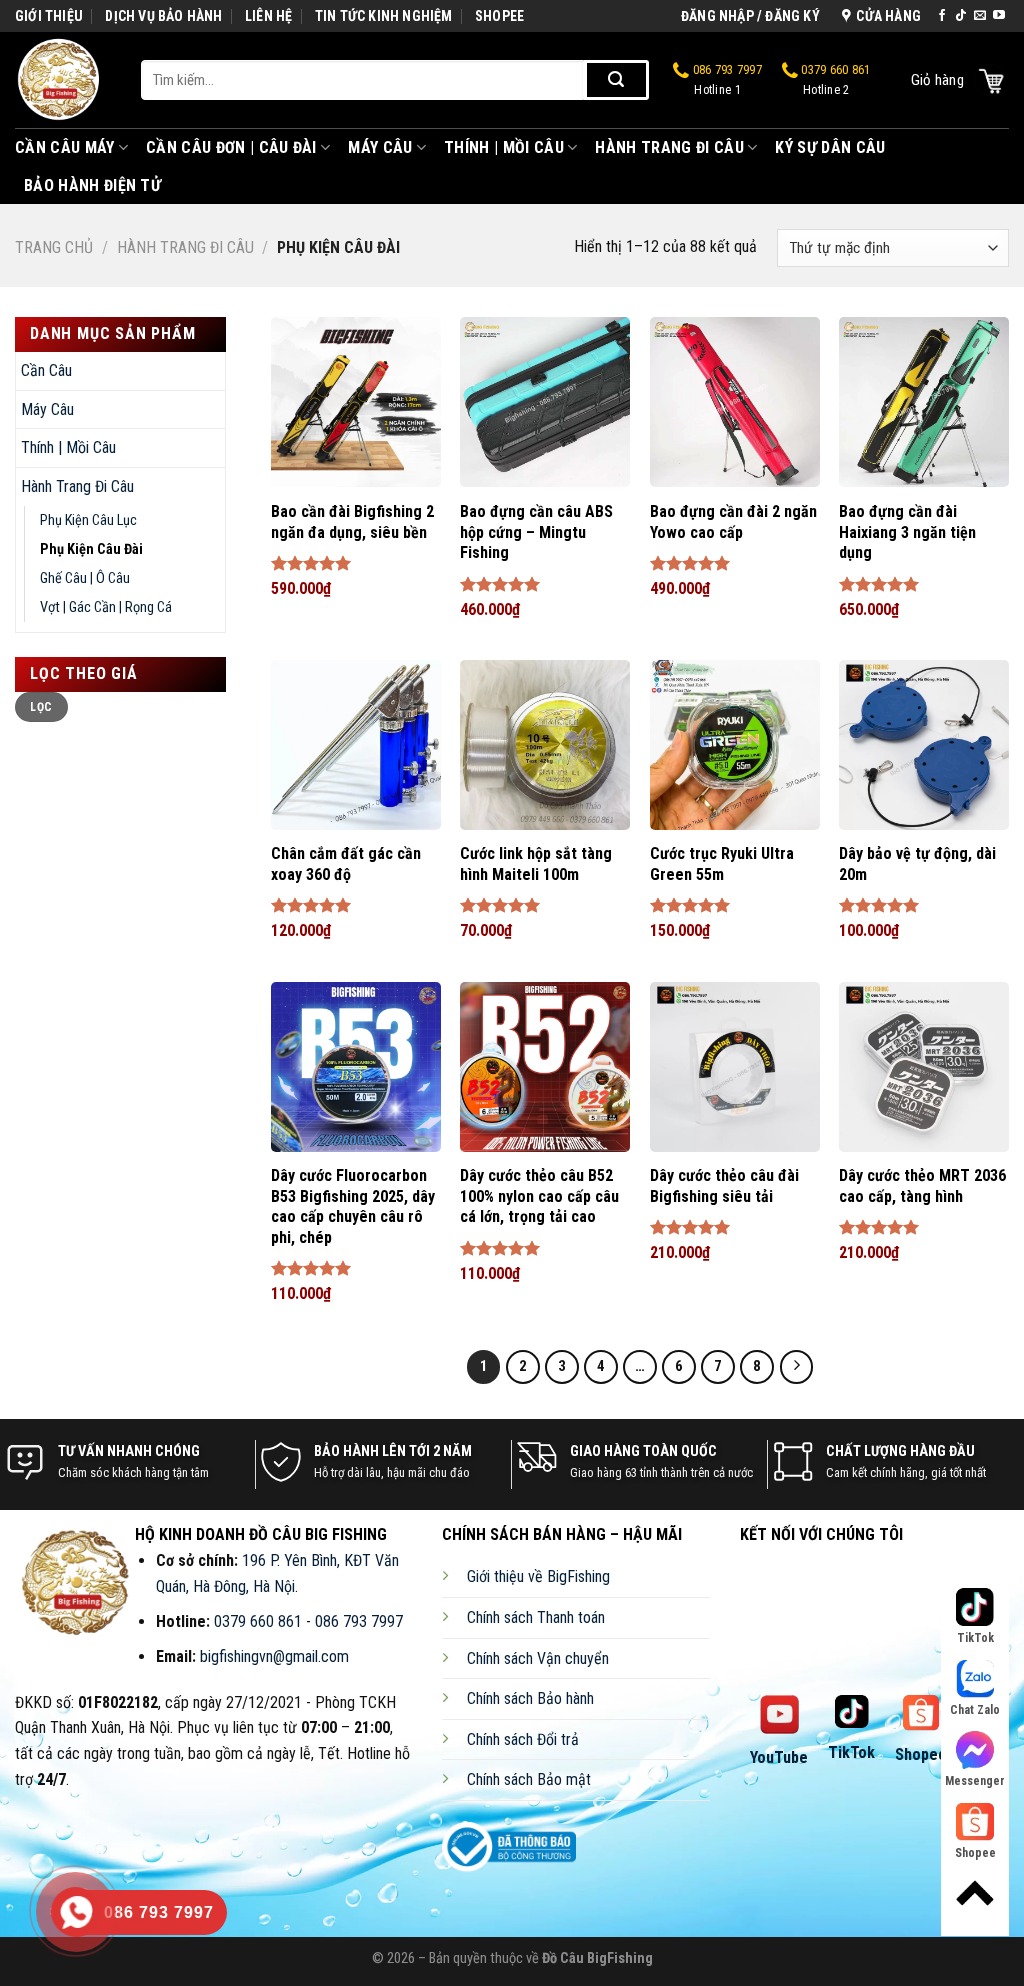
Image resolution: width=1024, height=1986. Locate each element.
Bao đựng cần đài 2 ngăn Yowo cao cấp (733, 522)
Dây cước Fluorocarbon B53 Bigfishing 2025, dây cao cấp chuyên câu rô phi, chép (353, 1206)
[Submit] (616, 80)
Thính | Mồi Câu (504, 147)
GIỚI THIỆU (49, 16)
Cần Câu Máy (65, 147)
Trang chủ (54, 247)
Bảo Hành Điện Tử (92, 185)
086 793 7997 (726, 80)
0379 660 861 (834, 80)
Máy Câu (380, 147)
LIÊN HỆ (268, 16)
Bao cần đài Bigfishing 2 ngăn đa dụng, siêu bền (352, 522)
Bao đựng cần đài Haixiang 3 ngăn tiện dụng (907, 532)
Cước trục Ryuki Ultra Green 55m (722, 864)
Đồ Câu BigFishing (597, 1958)
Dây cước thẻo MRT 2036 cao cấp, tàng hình (922, 1186)
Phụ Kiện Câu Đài (91, 549)
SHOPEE (499, 16)
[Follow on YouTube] (999, 16)
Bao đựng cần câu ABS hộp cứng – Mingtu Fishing (536, 532)
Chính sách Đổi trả (523, 1739)
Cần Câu (46, 370)
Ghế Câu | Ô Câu (85, 578)
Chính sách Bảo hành (530, 1698)
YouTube (779, 1757)
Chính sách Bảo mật (529, 1779)
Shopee (921, 1754)
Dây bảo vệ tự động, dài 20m (917, 864)
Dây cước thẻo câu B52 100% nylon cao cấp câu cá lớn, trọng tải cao (539, 1196)
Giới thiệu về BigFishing (538, 1576)
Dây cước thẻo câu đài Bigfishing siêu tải (724, 1186)
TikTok (851, 1752)
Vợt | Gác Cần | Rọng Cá (106, 607)
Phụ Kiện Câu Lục (88, 520)
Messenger (975, 1781)
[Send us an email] (980, 16)
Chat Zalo (975, 1710)
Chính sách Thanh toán (536, 1617)
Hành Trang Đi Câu (669, 147)
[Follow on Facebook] (942, 16)
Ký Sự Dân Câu (830, 147)
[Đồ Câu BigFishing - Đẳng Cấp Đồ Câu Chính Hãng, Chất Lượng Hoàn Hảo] (63, 80)
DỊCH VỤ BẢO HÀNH (163, 16)
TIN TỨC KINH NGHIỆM (384, 16)
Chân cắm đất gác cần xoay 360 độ (346, 864)
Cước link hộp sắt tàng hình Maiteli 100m (536, 864)
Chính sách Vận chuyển (538, 1658)
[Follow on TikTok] (961, 16)
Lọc (41, 707)
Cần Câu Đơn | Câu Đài (231, 147)
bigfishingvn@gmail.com (274, 1656)
